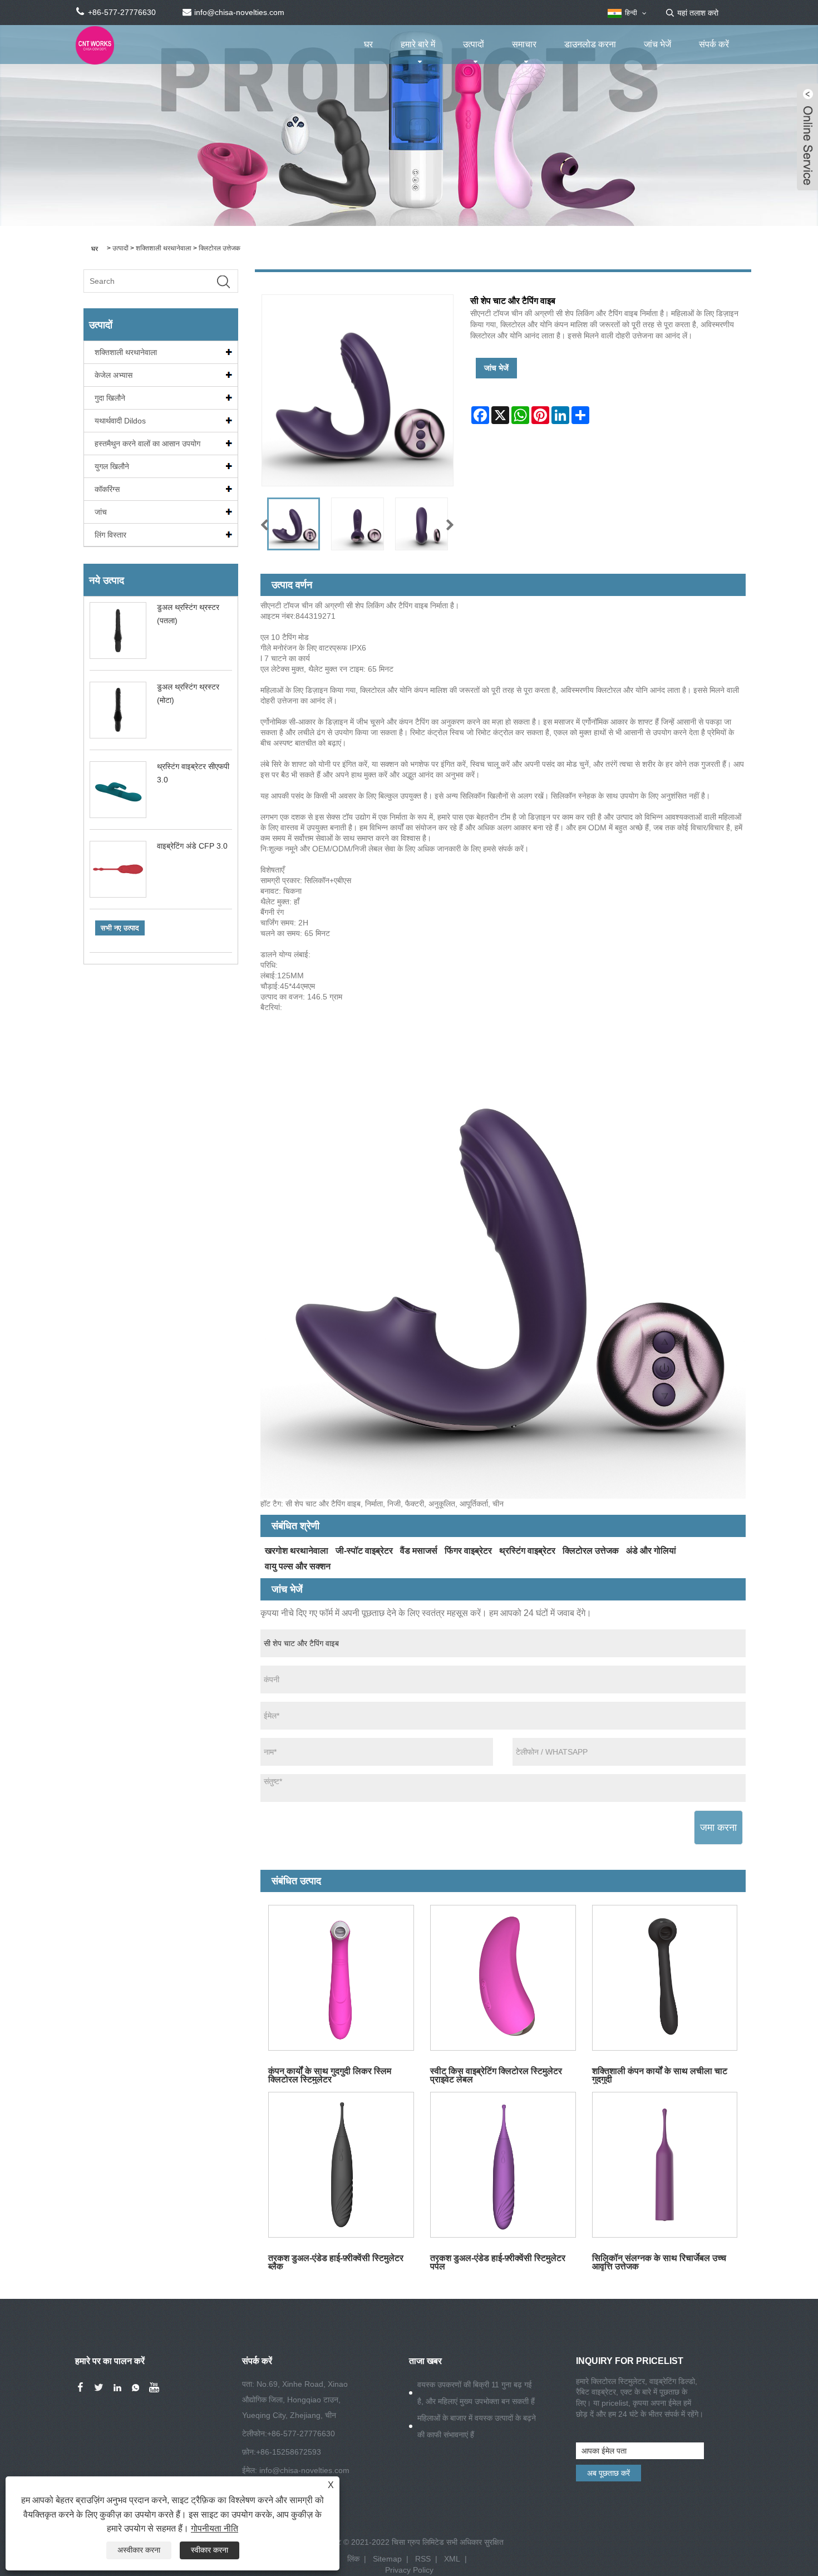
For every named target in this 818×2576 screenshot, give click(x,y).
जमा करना (718, 1828)
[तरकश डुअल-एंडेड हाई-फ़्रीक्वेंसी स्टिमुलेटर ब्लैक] (341, 2165)
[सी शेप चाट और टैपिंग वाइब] (294, 524)
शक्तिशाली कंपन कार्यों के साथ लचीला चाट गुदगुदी (660, 2075)
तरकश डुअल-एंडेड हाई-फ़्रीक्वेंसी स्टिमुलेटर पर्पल (498, 2262)
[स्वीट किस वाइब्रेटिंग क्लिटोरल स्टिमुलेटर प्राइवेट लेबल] (503, 1978)
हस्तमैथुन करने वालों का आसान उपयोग (147, 444)
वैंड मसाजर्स (419, 1551)
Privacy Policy (409, 2570)
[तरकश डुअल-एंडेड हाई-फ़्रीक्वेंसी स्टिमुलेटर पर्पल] (503, 2165)
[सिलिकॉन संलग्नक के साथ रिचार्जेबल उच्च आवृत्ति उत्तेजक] (665, 2165)
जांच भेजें (657, 44)
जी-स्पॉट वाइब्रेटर (364, 1551)
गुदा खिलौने (110, 398)
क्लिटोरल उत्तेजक (220, 248)
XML (452, 2559)
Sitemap (387, 2559)
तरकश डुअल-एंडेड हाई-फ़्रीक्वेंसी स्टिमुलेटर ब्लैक (336, 2262)
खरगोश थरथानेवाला (297, 1551)
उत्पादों (474, 44)
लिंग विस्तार (110, 535)
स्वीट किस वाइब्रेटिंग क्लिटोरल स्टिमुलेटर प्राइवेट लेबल (496, 2075)
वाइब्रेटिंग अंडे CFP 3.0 (192, 846)
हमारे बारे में (418, 44)
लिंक (353, 2559)
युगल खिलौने (112, 466)
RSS (423, 2559)
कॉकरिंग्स (107, 489)
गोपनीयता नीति (215, 2528)
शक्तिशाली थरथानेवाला (164, 248)
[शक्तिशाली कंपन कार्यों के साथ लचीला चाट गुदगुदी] (665, 1978)
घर (368, 44)
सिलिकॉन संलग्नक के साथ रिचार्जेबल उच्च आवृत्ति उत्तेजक (659, 2262)
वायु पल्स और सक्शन (298, 1566)
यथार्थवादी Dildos (120, 421)
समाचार (524, 44)
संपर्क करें (714, 44)
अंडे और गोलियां (651, 1551)
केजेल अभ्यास (114, 375)
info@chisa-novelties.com (304, 2470)
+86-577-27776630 (301, 2434)
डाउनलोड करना (590, 44)
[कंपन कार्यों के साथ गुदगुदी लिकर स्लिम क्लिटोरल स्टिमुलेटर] (341, 1978)
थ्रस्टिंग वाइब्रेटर (527, 1551)
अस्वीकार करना (139, 2550)
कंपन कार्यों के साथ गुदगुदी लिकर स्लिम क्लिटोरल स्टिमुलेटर (330, 2075)
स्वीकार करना (210, 2550)
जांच (101, 512)
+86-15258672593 (289, 2452)
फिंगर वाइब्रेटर (468, 1551)
